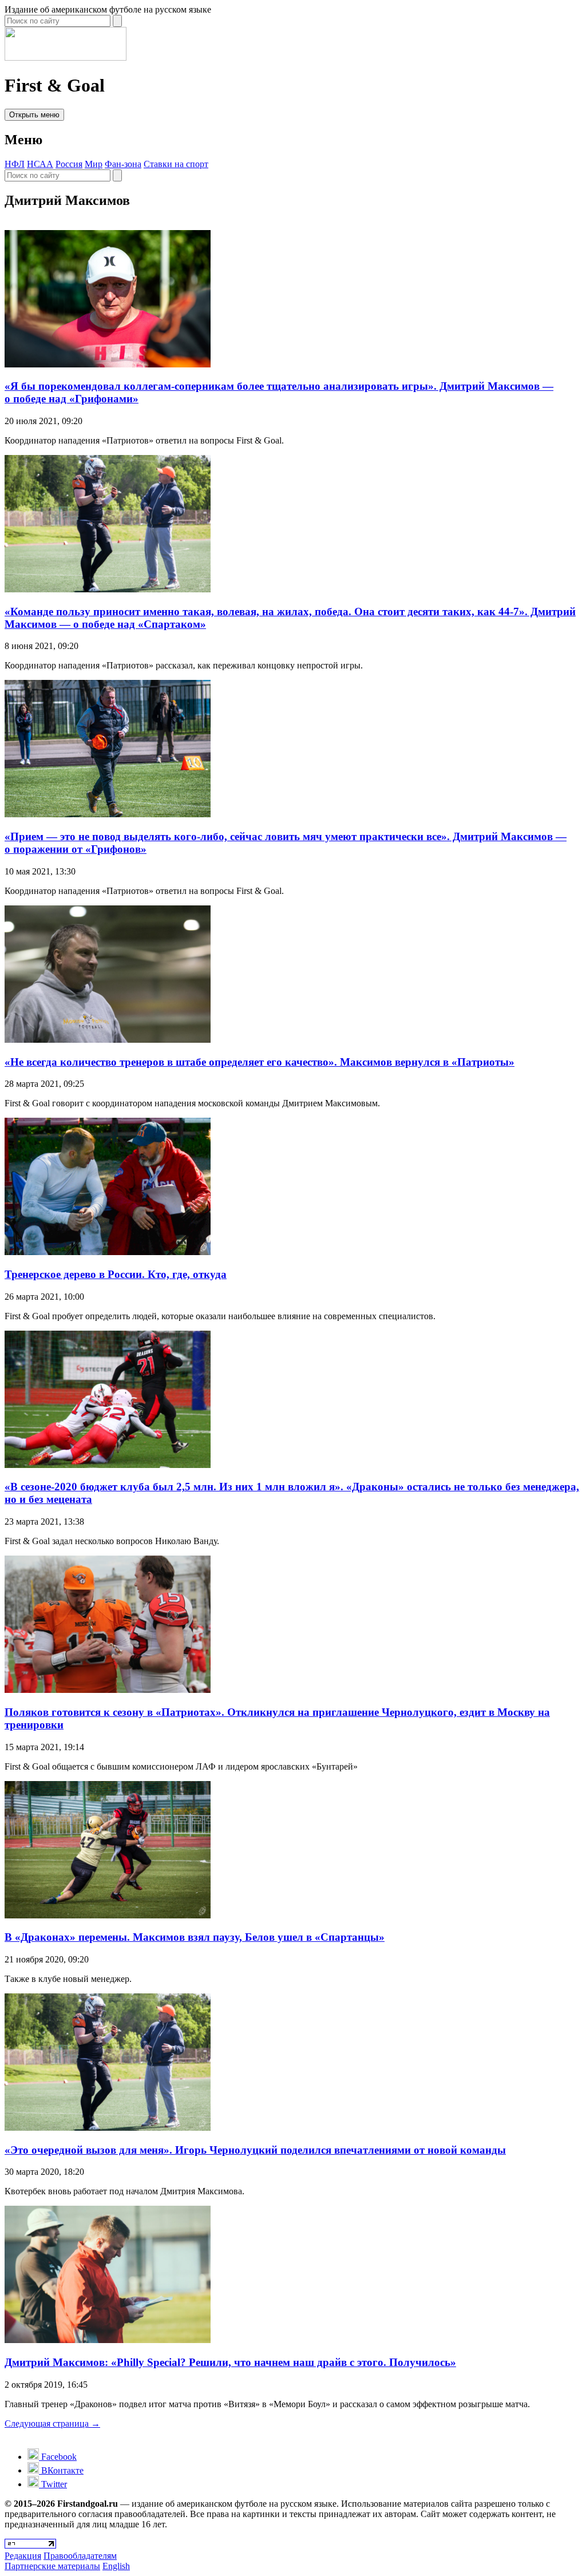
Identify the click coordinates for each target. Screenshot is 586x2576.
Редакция (23, 2556)
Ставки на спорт (176, 164)
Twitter (53, 2484)
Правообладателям (80, 2556)
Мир (94, 164)
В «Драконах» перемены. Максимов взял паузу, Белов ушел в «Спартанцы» (195, 1937)
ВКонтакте (61, 2470)
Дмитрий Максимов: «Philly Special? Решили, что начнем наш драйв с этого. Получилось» (230, 2362)
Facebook (58, 2457)
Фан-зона (123, 164)
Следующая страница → (52, 2423)
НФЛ (15, 164)
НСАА (40, 164)
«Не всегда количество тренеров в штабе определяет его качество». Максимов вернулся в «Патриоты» (260, 1062)
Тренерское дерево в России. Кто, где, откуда (116, 1274)
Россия (69, 164)
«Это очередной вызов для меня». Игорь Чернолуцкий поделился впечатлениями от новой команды (255, 2150)
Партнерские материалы (52, 2566)
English (116, 2566)
